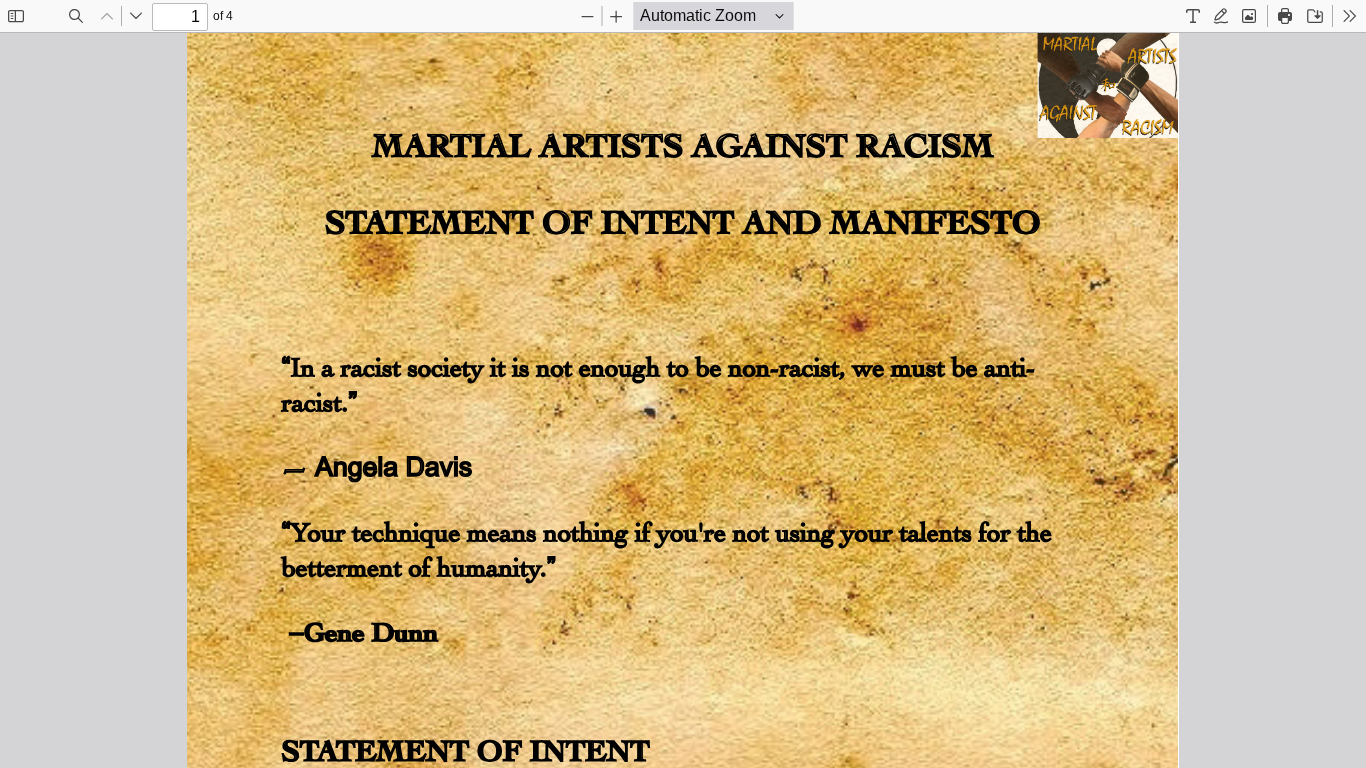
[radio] (1193, 16)
